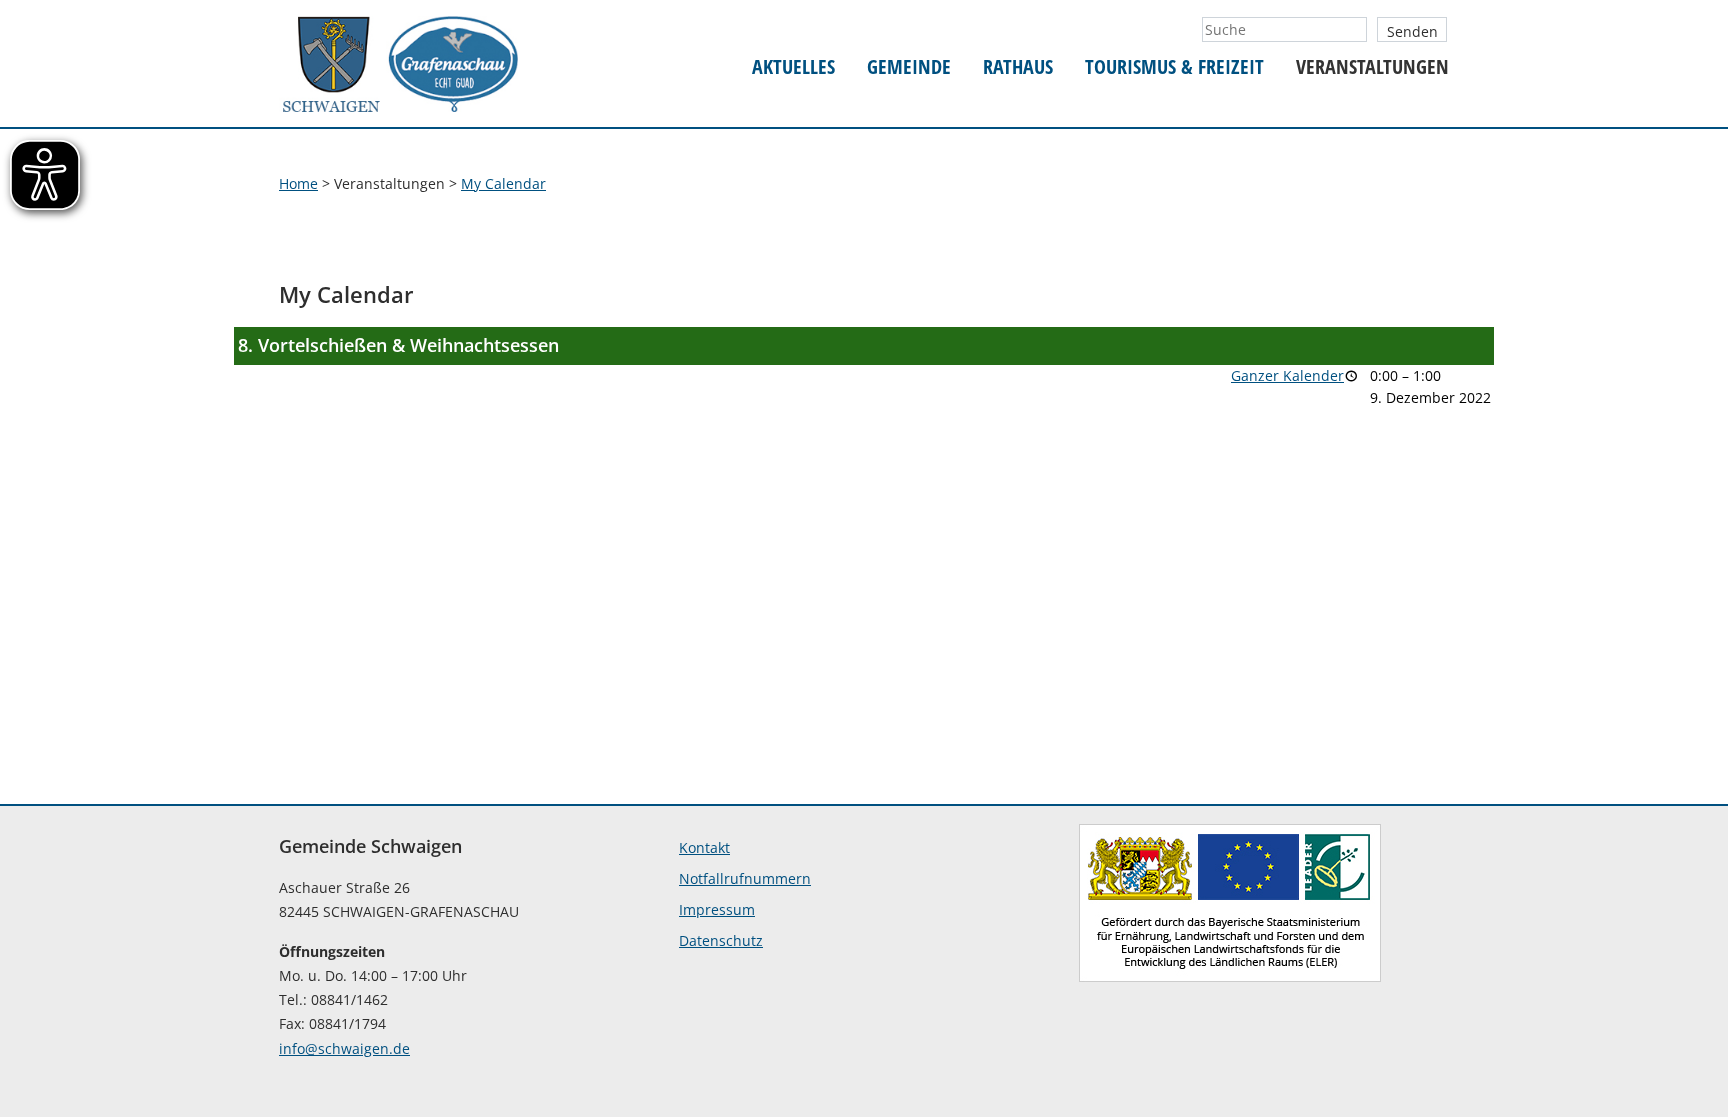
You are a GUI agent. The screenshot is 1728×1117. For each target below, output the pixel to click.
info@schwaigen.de (344, 1048)
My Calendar (503, 183)
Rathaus (1018, 67)
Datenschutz (721, 940)
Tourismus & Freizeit (1174, 67)
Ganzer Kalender (1287, 375)
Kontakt (704, 847)
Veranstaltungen (1372, 67)
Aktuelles (793, 67)
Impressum (717, 909)
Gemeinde (909, 67)
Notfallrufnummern (745, 878)
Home (298, 183)
